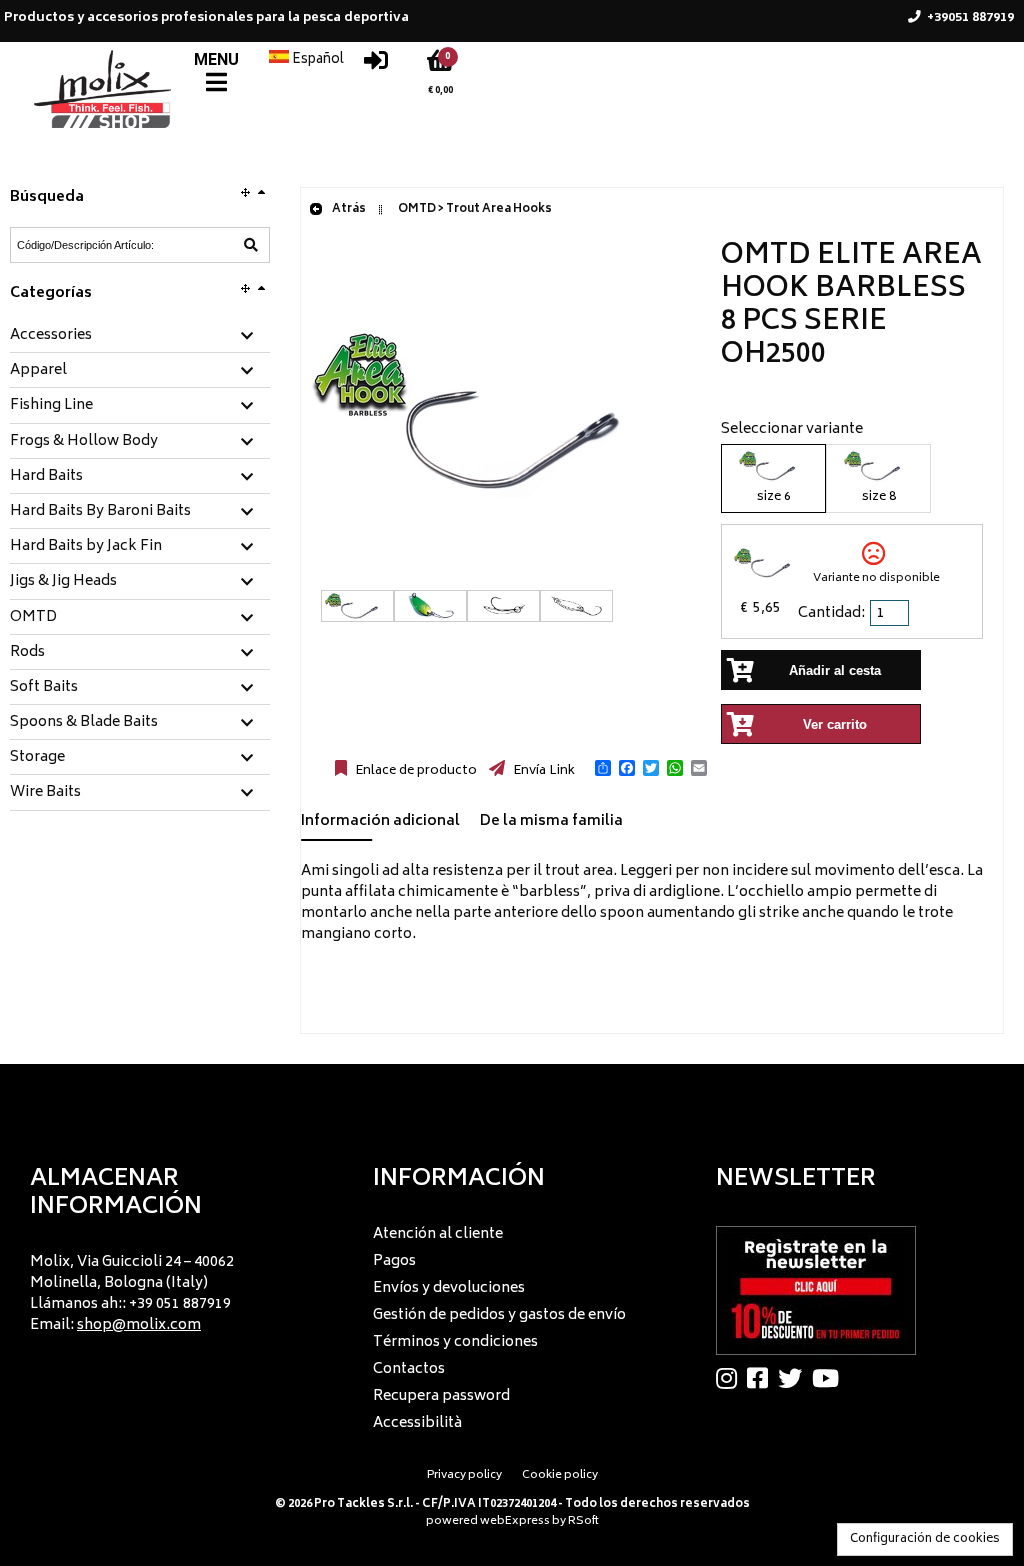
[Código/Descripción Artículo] (251, 245)
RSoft (583, 1521)
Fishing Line (51, 406)
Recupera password (441, 1396)
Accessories (51, 336)
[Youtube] (830, 1378)
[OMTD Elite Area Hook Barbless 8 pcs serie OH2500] (501, 579)
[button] (603, 768)
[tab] (140, 336)
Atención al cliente (438, 1234)
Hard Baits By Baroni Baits (100, 512)
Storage (37, 758)
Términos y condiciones (455, 1342)
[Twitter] (795, 1378)
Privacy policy (464, 1475)
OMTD (33, 618)
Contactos (409, 1369)
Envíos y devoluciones (449, 1288)
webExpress (515, 1521)
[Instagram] (731, 1378)
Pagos (394, 1261)
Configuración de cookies (925, 1539)
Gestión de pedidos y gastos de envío (499, 1315)
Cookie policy (560, 1475)
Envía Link (542, 771)
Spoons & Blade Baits (84, 723)
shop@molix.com (139, 1325)
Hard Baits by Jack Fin (86, 547)
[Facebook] (762, 1378)
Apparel (38, 371)
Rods (27, 653)
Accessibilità (417, 1423)
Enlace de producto (414, 771)
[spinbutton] (891, 613)
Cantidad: (831, 613)
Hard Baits (46, 477)
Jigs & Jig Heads (63, 582)
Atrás (348, 209)
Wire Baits (45, 793)
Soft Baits (44, 688)
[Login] (376, 65)
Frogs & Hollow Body (84, 442)
